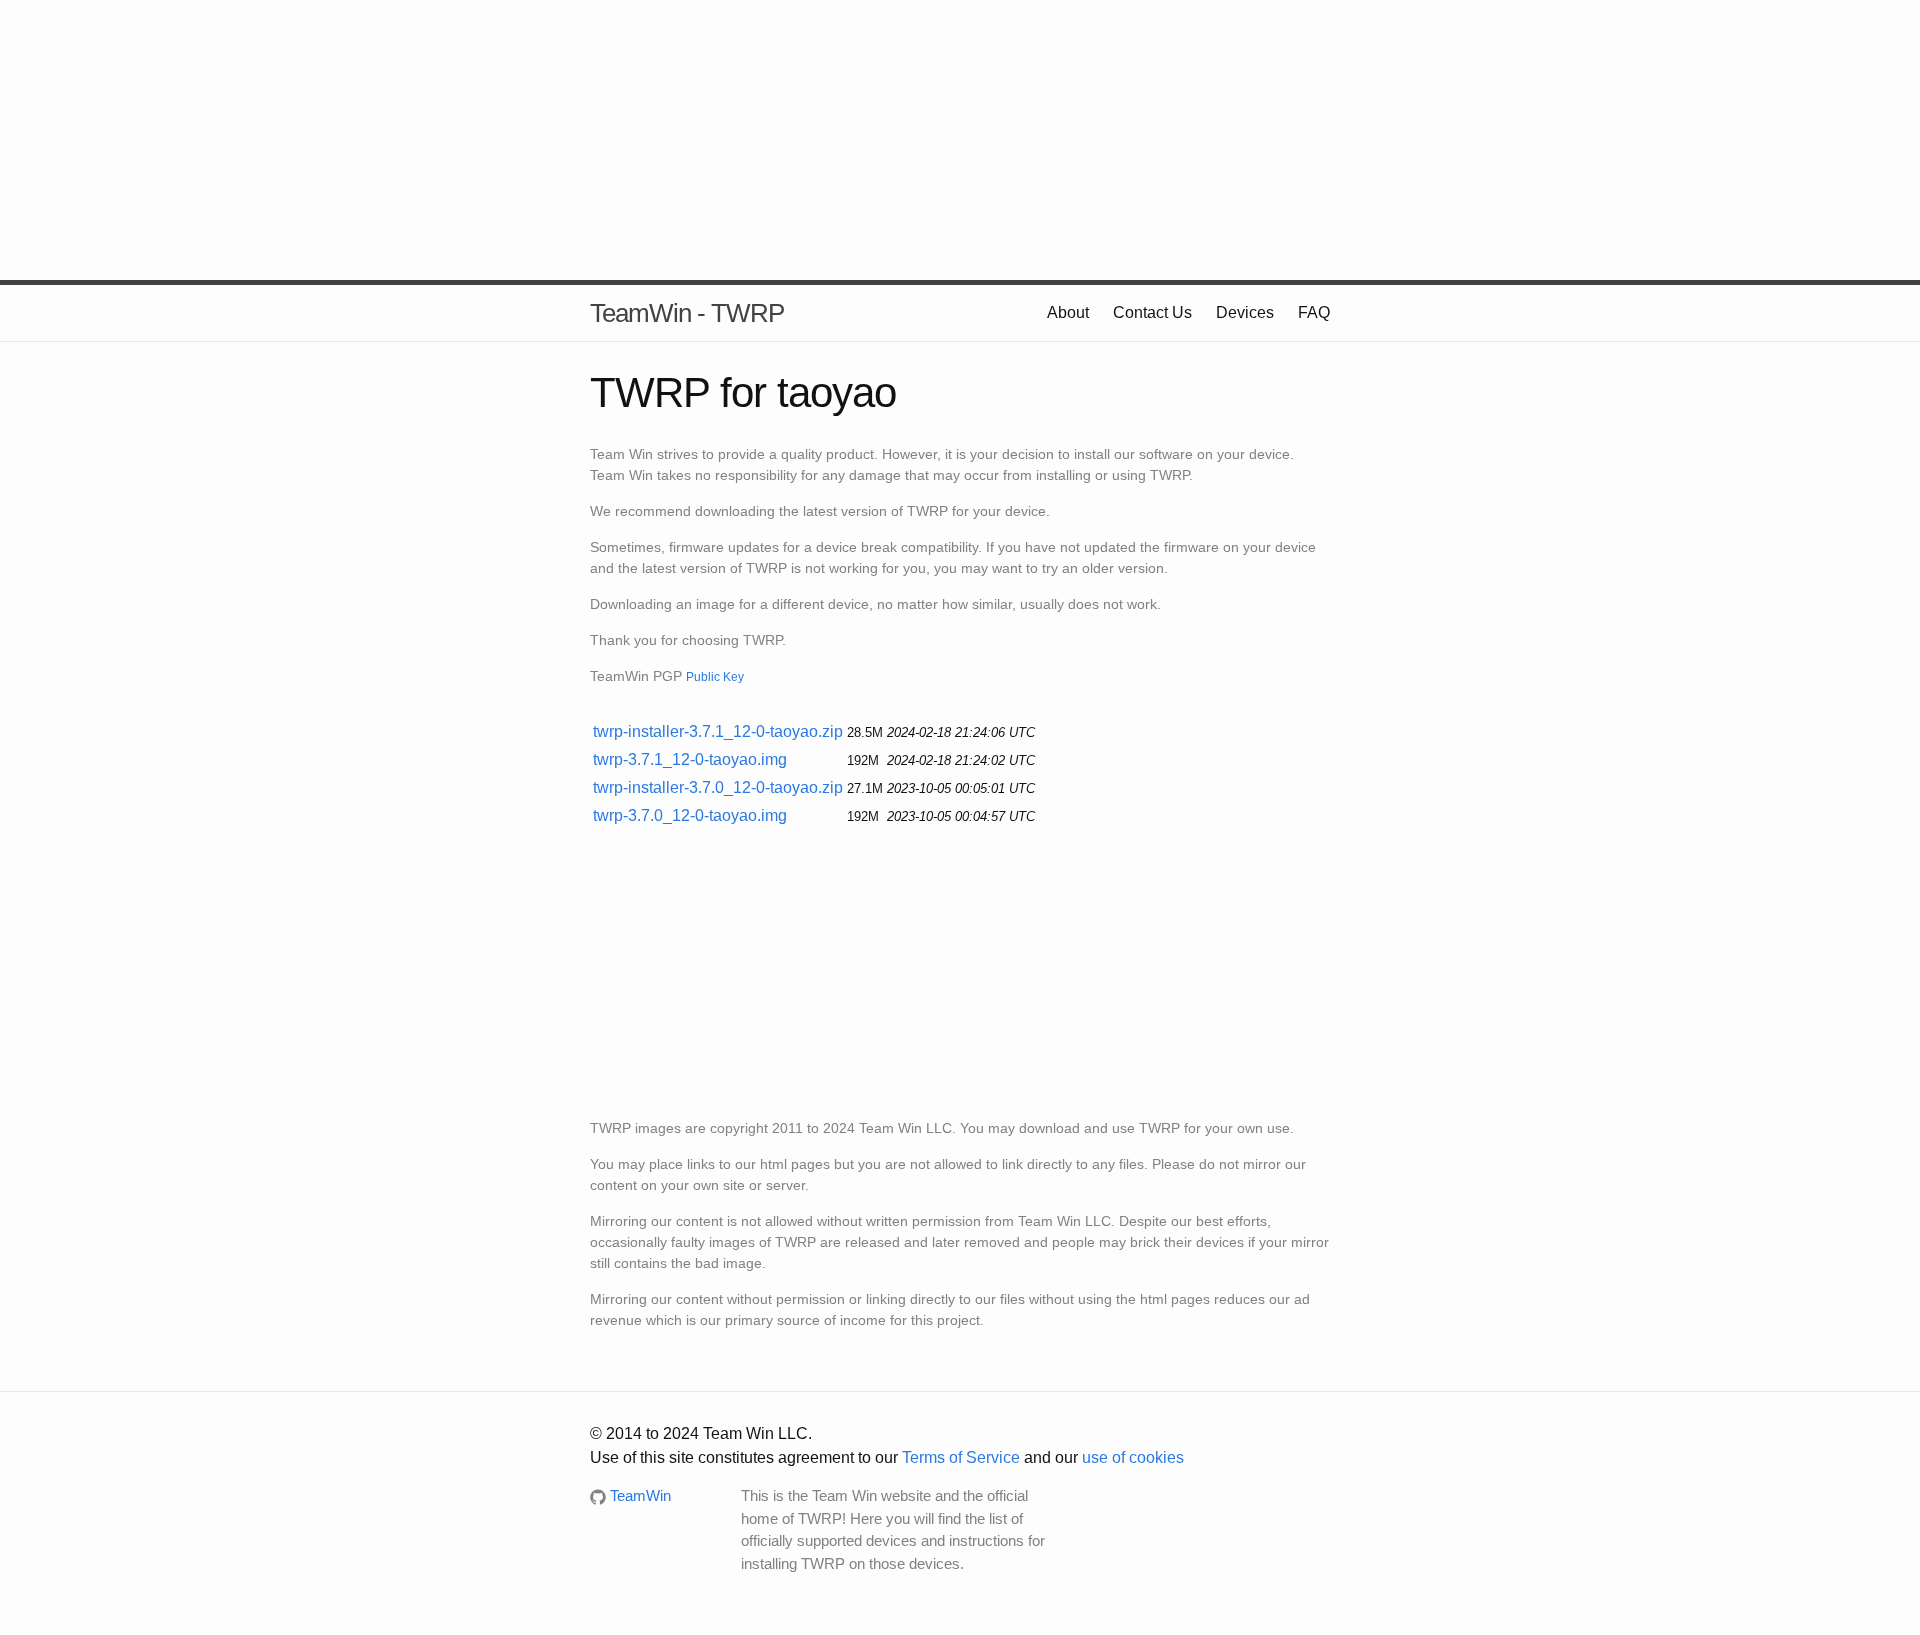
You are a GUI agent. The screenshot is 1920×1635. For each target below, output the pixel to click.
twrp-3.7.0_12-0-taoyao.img (690, 815)
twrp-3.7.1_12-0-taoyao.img (690, 759)
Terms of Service (961, 1457)
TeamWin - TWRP (687, 313)
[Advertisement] (960, 140)
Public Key (715, 676)
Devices (1245, 312)
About (1068, 312)
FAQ (1314, 312)
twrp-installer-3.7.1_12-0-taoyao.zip (718, 731)
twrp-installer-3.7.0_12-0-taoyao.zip (718, 787)
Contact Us (1152, 312)
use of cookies (1133, 1457)
